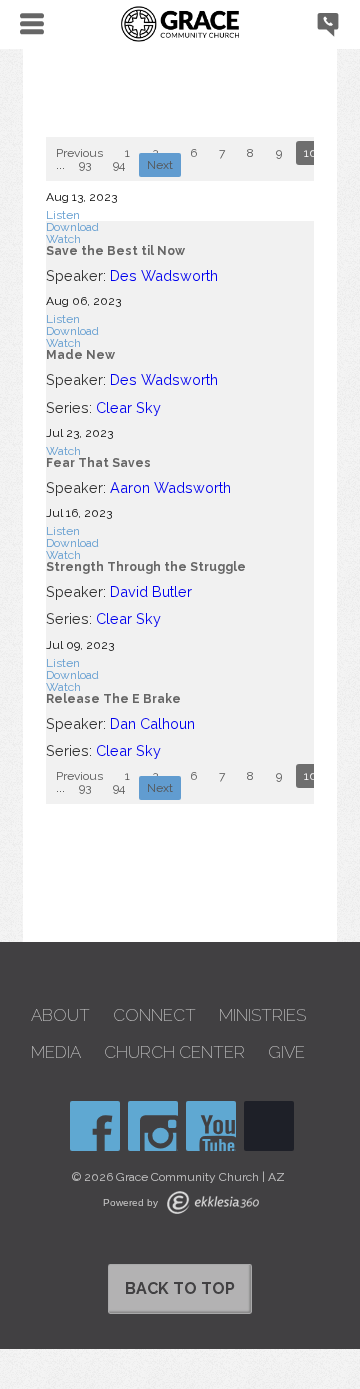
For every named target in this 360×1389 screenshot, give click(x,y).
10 (310, 153)
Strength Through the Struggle (146, 567)
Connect (154, 1015)
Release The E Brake (113, 699)
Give (286, 1052)
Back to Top (180, 1288)
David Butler (151, 591)
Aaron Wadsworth (170, 487)
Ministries (262, 1015)
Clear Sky (128, 407)
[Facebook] (95, 1126)
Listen (63, 215)
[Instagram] (153, 1126)
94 (119, 165)
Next (160, 165)
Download (72, 227)
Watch (63, 239)
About (60, 1015)
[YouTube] (211, 1126)
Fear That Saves (98, 463)
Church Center (174, 1052)
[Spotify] (269, 1126)
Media (56, 1052)
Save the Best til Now (115, 251)
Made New (80, 355)
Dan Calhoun (152, 723)
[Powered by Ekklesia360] (213, 1202)
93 (85, 165)
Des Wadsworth (164, 275)
